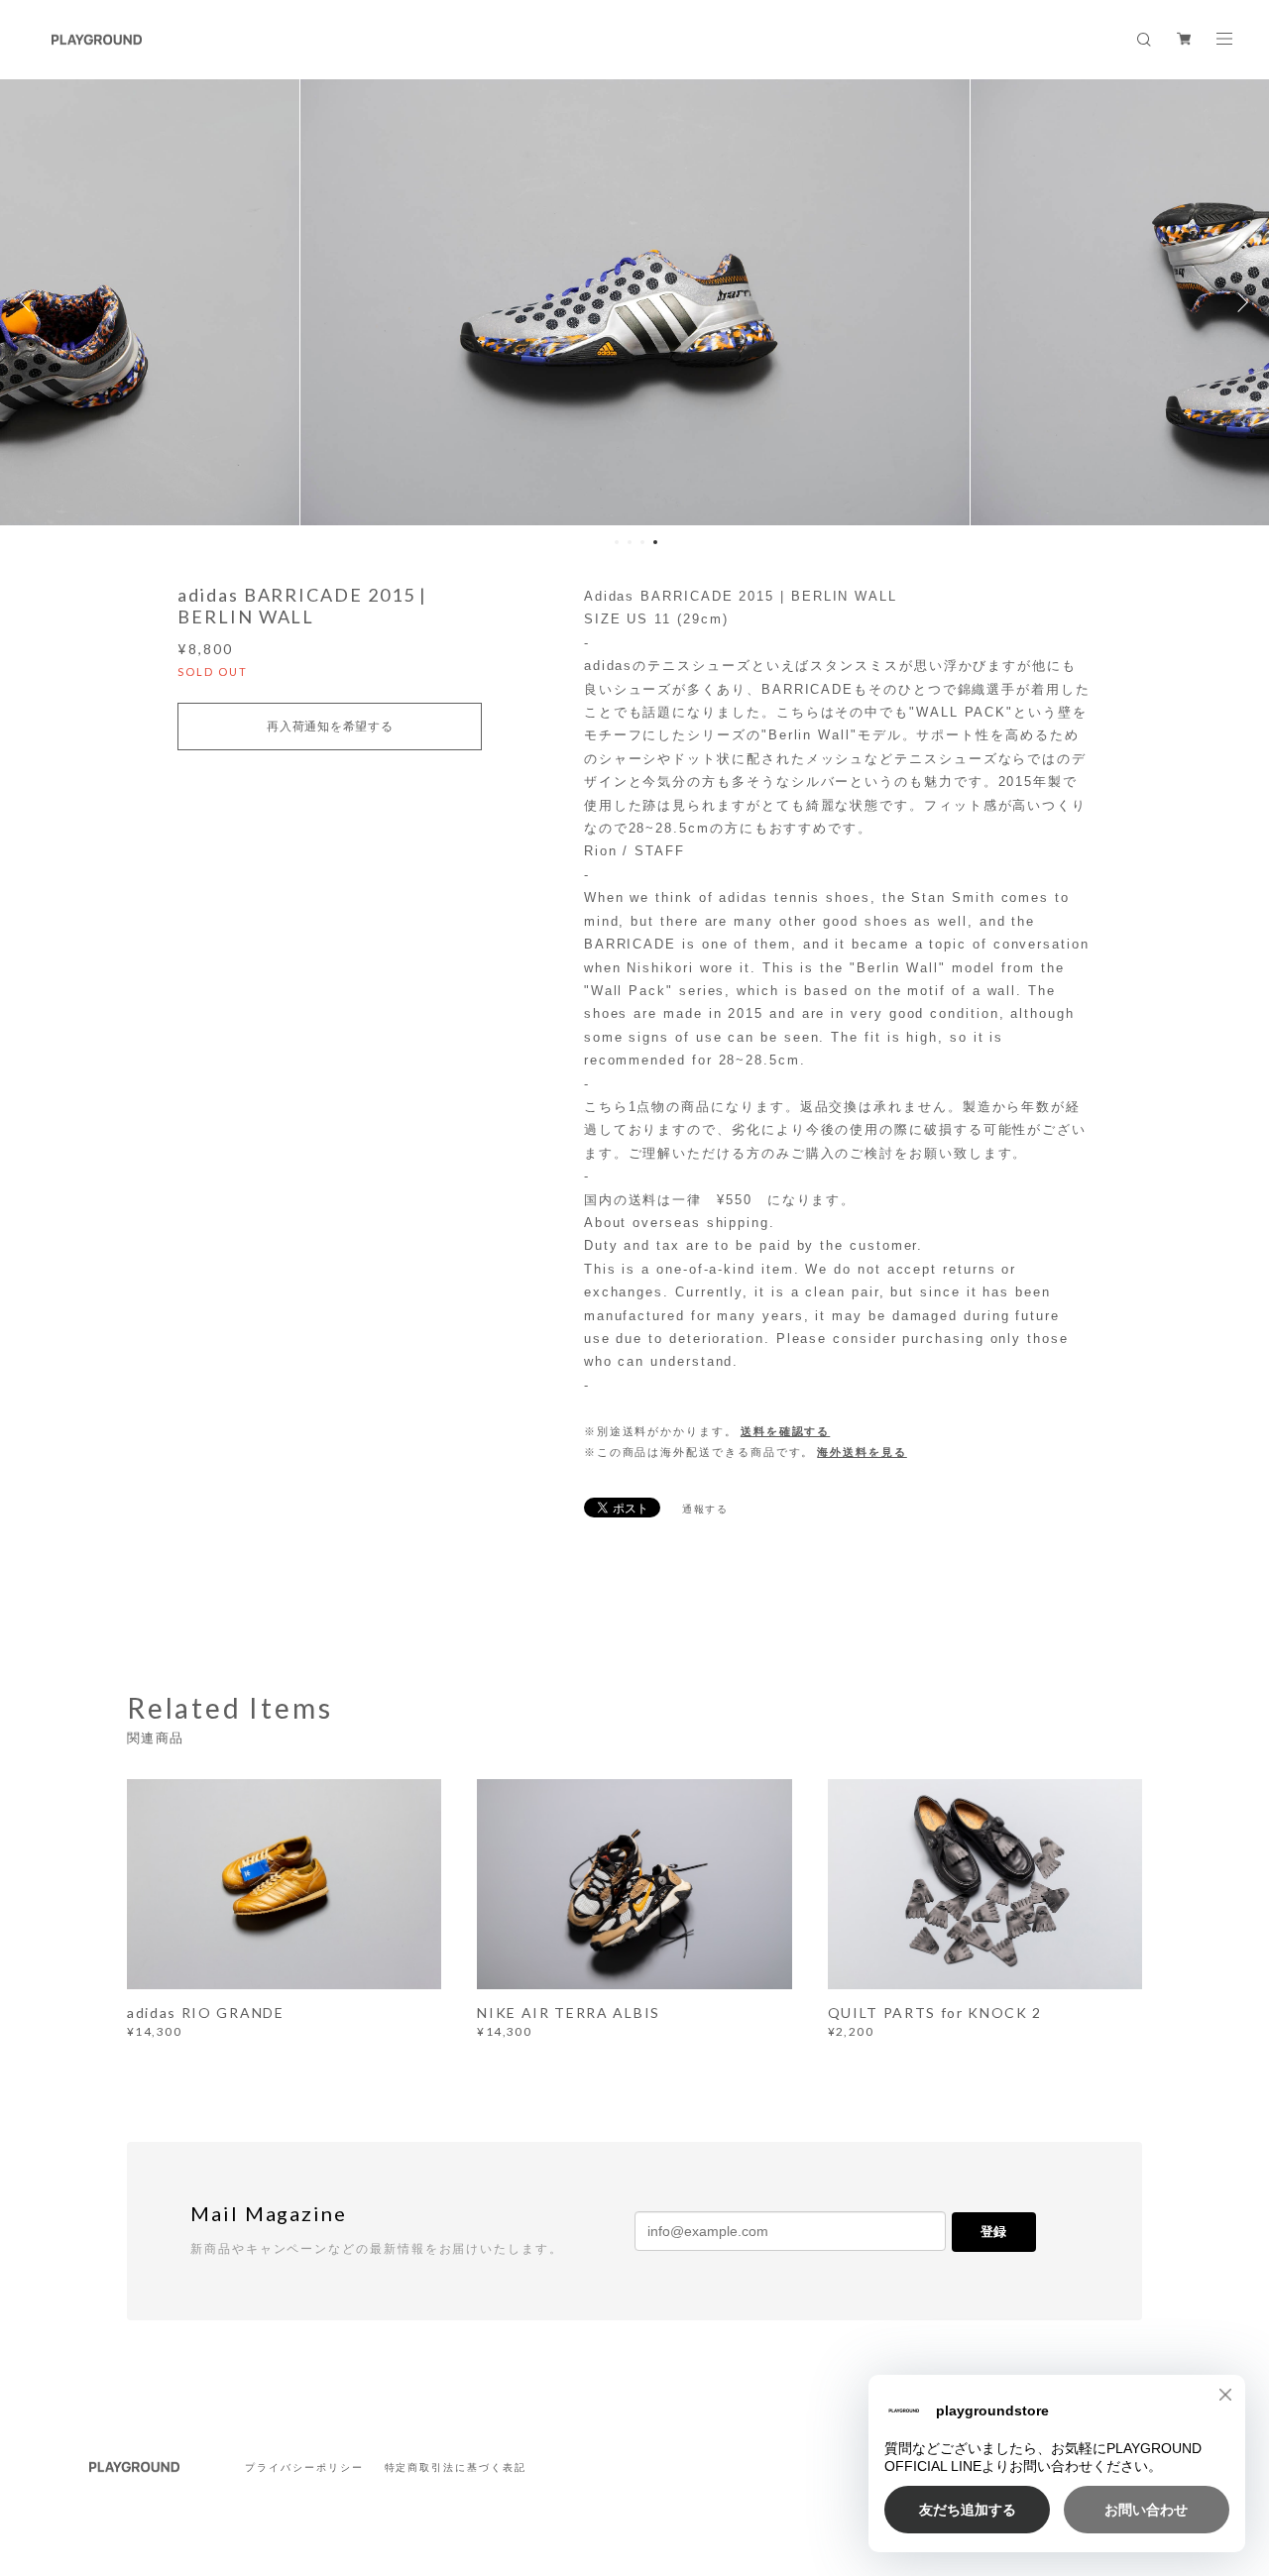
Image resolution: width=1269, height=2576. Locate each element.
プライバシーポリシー (304, 2467)
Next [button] (1239, 302)
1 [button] (617, 542)
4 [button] (655, 542)
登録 (993, 2232)
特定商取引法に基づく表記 (456, 2467)
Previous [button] (30, 302)
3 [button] (642, 542)
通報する (706, 1509)
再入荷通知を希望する (330, 727)
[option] (635, 302)
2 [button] (630, 542)
